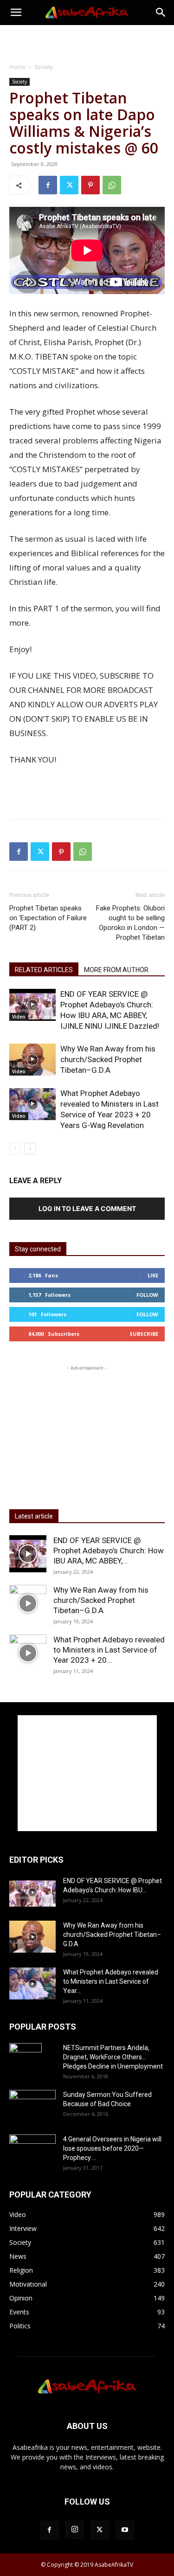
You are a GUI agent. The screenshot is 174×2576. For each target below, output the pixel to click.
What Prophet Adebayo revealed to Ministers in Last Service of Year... (111, 1981)
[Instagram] (75, 2530)
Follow (147, 1295)
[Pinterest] (90, 185)
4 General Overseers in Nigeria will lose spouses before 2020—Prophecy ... (112, 2148)
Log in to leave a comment (87, 1208)
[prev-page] (15, 1149)
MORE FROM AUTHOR (116, 970)
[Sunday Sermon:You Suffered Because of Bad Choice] (32, 2105)
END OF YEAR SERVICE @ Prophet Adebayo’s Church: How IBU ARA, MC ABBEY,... (109, 1551)
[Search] (161, 13)
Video (19, 1017)
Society (44, 67)
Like (153, 1275)
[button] (16, 13)
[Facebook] (48, 185)
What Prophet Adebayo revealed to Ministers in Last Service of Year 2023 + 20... (109, 1650)
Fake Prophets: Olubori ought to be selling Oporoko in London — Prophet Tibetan (130, 923)
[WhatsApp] (112, 185)
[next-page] (30, 1149)
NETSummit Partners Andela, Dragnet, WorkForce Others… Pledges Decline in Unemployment (113, 2057)
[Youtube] (125, 2530)
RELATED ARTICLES (44, 970)
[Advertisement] (87, 41)
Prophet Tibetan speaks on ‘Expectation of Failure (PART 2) (48, 918)
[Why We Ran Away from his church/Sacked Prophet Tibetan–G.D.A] (32, 1060)
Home (17, 67)
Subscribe (144, 1334)
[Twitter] (69, 185)
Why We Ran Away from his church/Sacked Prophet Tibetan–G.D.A (108, 1059)
